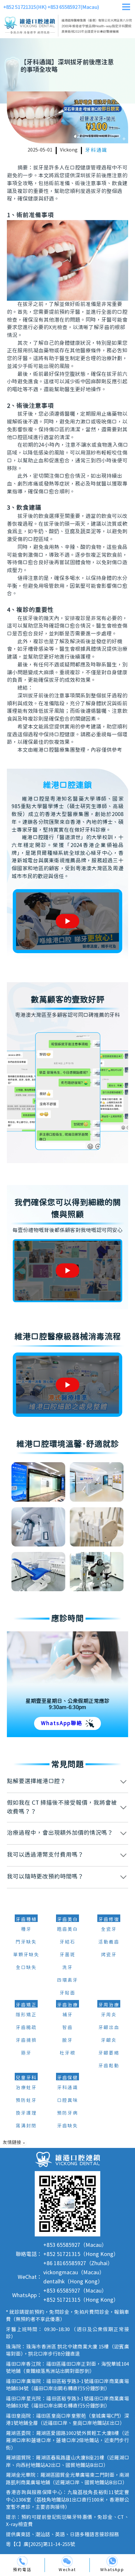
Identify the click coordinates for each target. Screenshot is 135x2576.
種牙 (26, 1929)
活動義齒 (109, 1942)
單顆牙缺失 (26, 1955)
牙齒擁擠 (26, 2040)
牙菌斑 (67, 1955)
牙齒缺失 (67, 2126)
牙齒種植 (26, 1920)
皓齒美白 (67, 1929)
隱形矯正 (26, 2015)
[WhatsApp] (112, 2561)
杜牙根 (67, 2053)
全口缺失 (26, 1968)
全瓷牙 (109, 1929)
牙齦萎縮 (109, 2053)
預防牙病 (67, 2113)
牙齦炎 (109, 2040)
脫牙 (67, 2040)
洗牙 (67, 1968)
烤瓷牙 (109, 1955)
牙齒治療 (67, 2005)
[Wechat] (67, 2561)
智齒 (67, 2028)
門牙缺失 (26, 1942)
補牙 (67, 2015)
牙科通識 (96, 150)
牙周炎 (109, 2015)
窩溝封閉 (26, 2126)
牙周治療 (109, 2005)
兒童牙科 (26, 2078)
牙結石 (67, 1942)
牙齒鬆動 (109, 2066)
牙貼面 (67, 1993)
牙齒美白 (67, 1920)
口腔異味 (67, 2101)
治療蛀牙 (26, 2088)
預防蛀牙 (26, 2101)
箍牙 (26, 2053)
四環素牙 (67, 1980)
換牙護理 (26, 2113)
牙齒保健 (67, 2078)
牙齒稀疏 (26, 2028)
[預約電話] (22, 2561)
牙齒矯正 (26, 2005)
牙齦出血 (109, 2028)
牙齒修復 (109, 1920)
